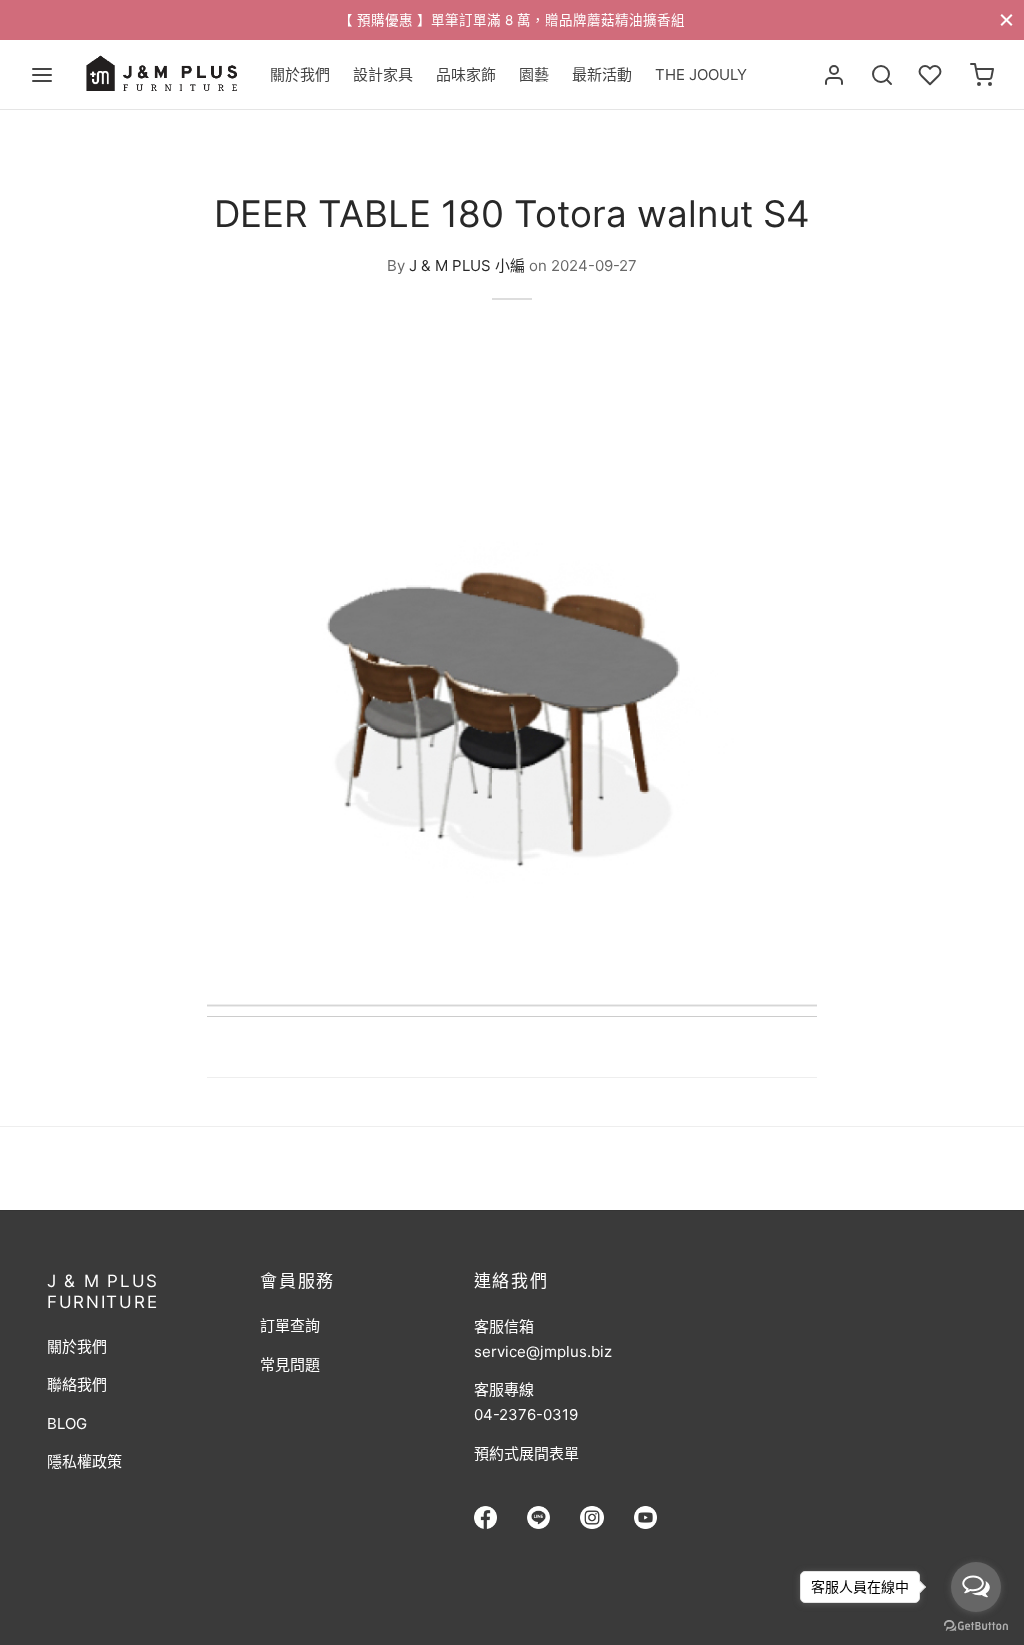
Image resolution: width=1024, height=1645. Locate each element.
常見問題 (290, 1364)
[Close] (1006, 19)
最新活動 (602, 74)
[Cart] (982, 75)
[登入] (834, 75)
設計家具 (383, 74)
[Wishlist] (932, 75)
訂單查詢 (290, 1325)
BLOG (67, 1423)
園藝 (534, 74)
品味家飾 (466, 74)
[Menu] (42, 75)
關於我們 (300, 74)
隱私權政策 (84, 1461)
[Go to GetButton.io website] (976, 1625)
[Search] (882, 75)
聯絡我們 (77, 1384)
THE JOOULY (701, 74)
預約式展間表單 (526, 1453)
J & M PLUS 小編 (467, 265)
